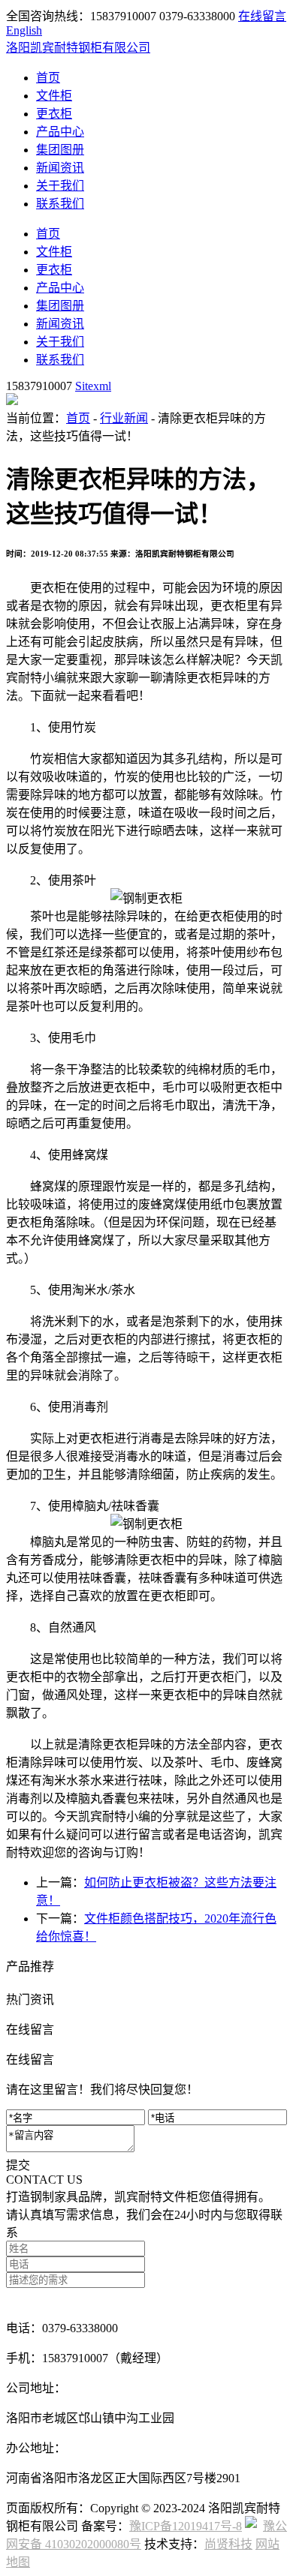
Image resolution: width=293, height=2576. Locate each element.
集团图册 (60, 150)
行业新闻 (124, 418)
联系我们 (60, 204)
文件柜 (54, 96)
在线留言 (262, 16)
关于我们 (60, 186)
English (24, 30)
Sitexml (93, 386)
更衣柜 (54, 114)
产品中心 (60, 132)
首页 (48, 78)
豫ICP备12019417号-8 (186, 2526)
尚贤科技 (228, 2544)
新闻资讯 (60, 168)
